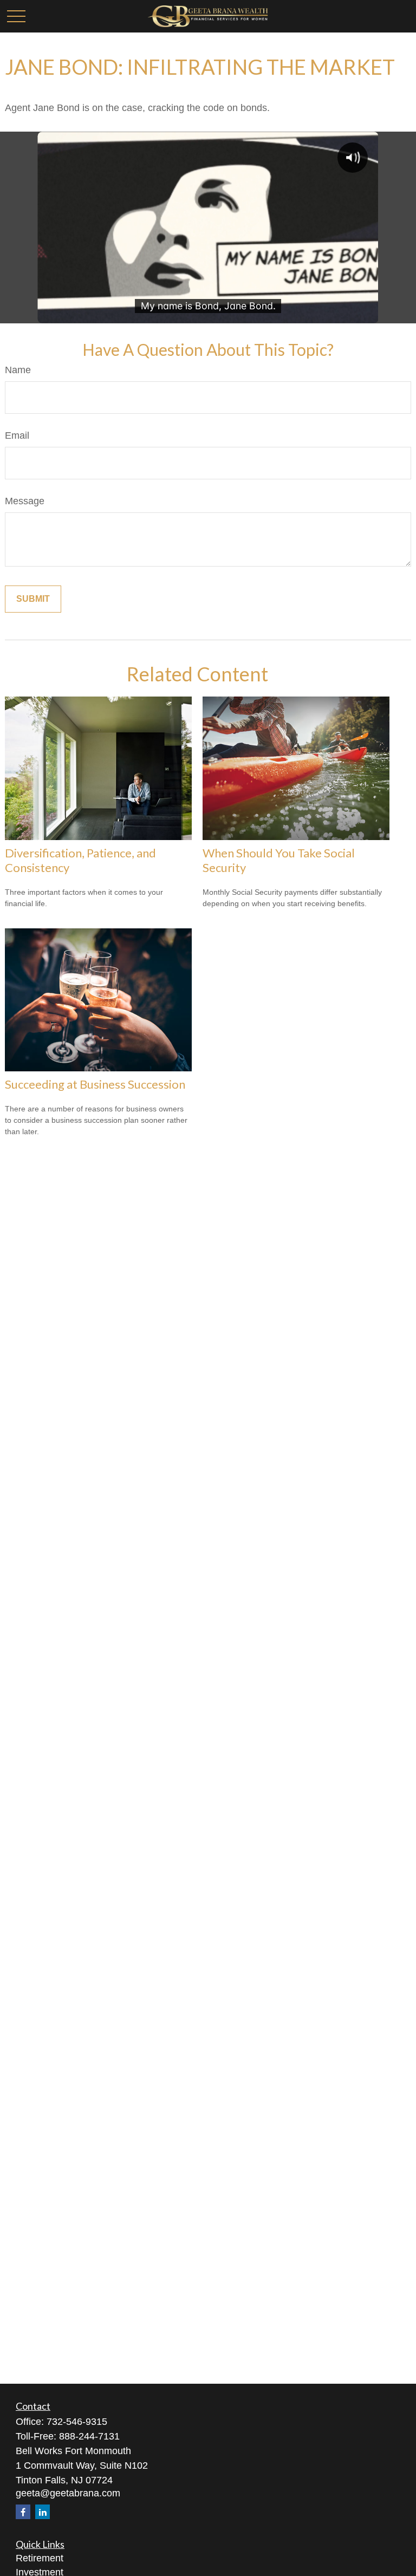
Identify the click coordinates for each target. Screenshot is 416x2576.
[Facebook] (23, 2512)
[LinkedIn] (43, 2512)
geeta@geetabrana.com (68, 2493)
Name (18, 370)
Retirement (40, 2558)
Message (25, 501)
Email (17, 435)
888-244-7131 (89, 2436)
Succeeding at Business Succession (95, 1084)
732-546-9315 (77, 2422)
